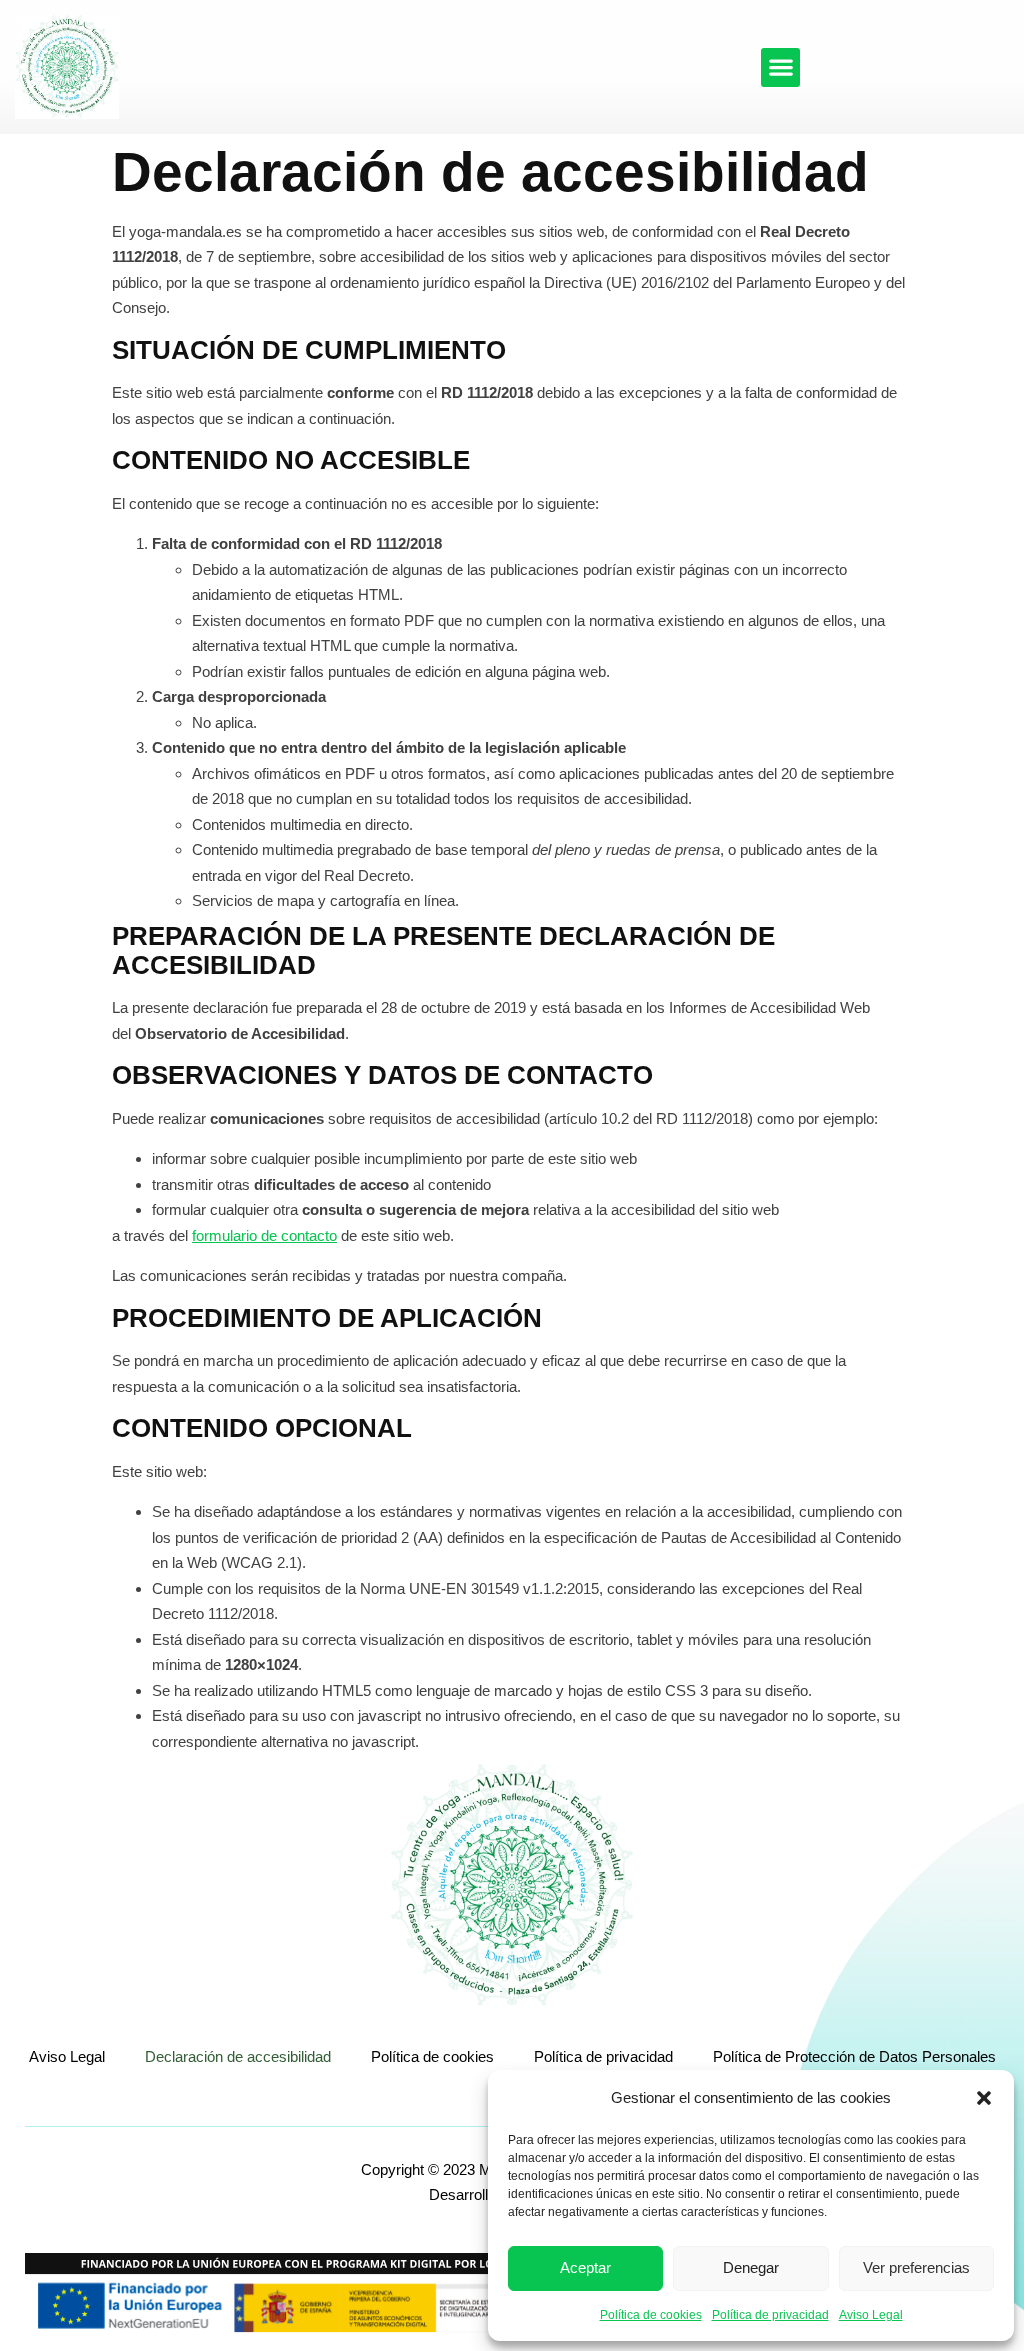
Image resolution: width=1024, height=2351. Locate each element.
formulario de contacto (264, 1235)
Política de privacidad (770, 2315)
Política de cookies (651, 2315)
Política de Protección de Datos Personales (854, 2056)
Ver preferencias (916, 2267)
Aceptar (585, 2267)
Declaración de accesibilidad (238, 2056)
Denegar (751, 2267)
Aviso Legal (871, 2315)
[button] (984, 2098)
